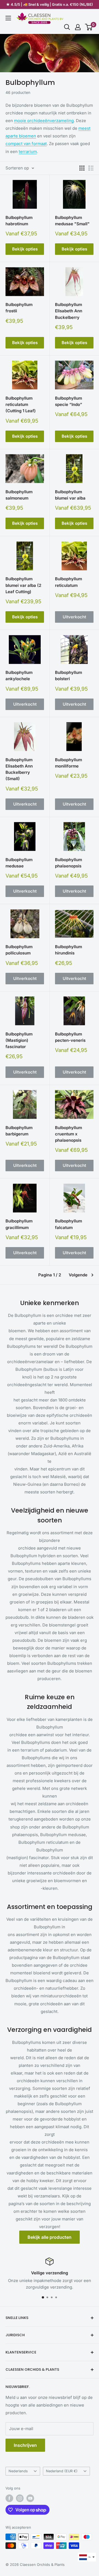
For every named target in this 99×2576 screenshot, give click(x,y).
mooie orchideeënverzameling (44, 121)
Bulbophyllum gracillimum (19, 1224)
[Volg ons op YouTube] (30, 2498)
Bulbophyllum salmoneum (19, 495)
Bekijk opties (25, 249)
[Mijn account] (78, 27)
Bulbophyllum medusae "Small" (72, 221)
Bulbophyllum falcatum (68, 1224)
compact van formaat (26, 144)
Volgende (78, 1275)
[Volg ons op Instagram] (20, 2498)
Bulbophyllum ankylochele (19, 676)
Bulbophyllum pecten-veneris (70, 1037)
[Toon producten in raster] (82, 168)
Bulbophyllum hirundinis (68, 950)
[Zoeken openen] (67, 27)
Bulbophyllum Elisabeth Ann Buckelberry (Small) (19, 769)
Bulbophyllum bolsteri (68, 676)
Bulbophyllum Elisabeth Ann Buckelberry (69, 311)
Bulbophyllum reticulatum (68, 582)
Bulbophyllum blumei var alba (70, 495)
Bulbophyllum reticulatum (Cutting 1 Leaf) (21, 405)
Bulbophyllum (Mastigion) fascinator (19, 1040)
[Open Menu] (8, 18)
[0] (89, 27)
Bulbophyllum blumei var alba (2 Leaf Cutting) (23, 585)
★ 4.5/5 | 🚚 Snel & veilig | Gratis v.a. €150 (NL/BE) (50, 4)
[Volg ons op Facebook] (9, 2498)
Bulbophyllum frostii (19, 308)
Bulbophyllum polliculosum (19, 950)
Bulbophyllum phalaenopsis (68, 863)
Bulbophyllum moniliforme (68, 763)
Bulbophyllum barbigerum (19, 1131)
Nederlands (18, 2471)
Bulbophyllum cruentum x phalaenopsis (68, 1134)
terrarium (28, 152)
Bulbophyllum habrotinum (19, 221)
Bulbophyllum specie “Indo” (68, 401)
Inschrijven (25, 2445)
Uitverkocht (74, 617)
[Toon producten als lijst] (91, 168)
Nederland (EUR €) (62, 2471)
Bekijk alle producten (50, 2237)
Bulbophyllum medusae (19, 863)
